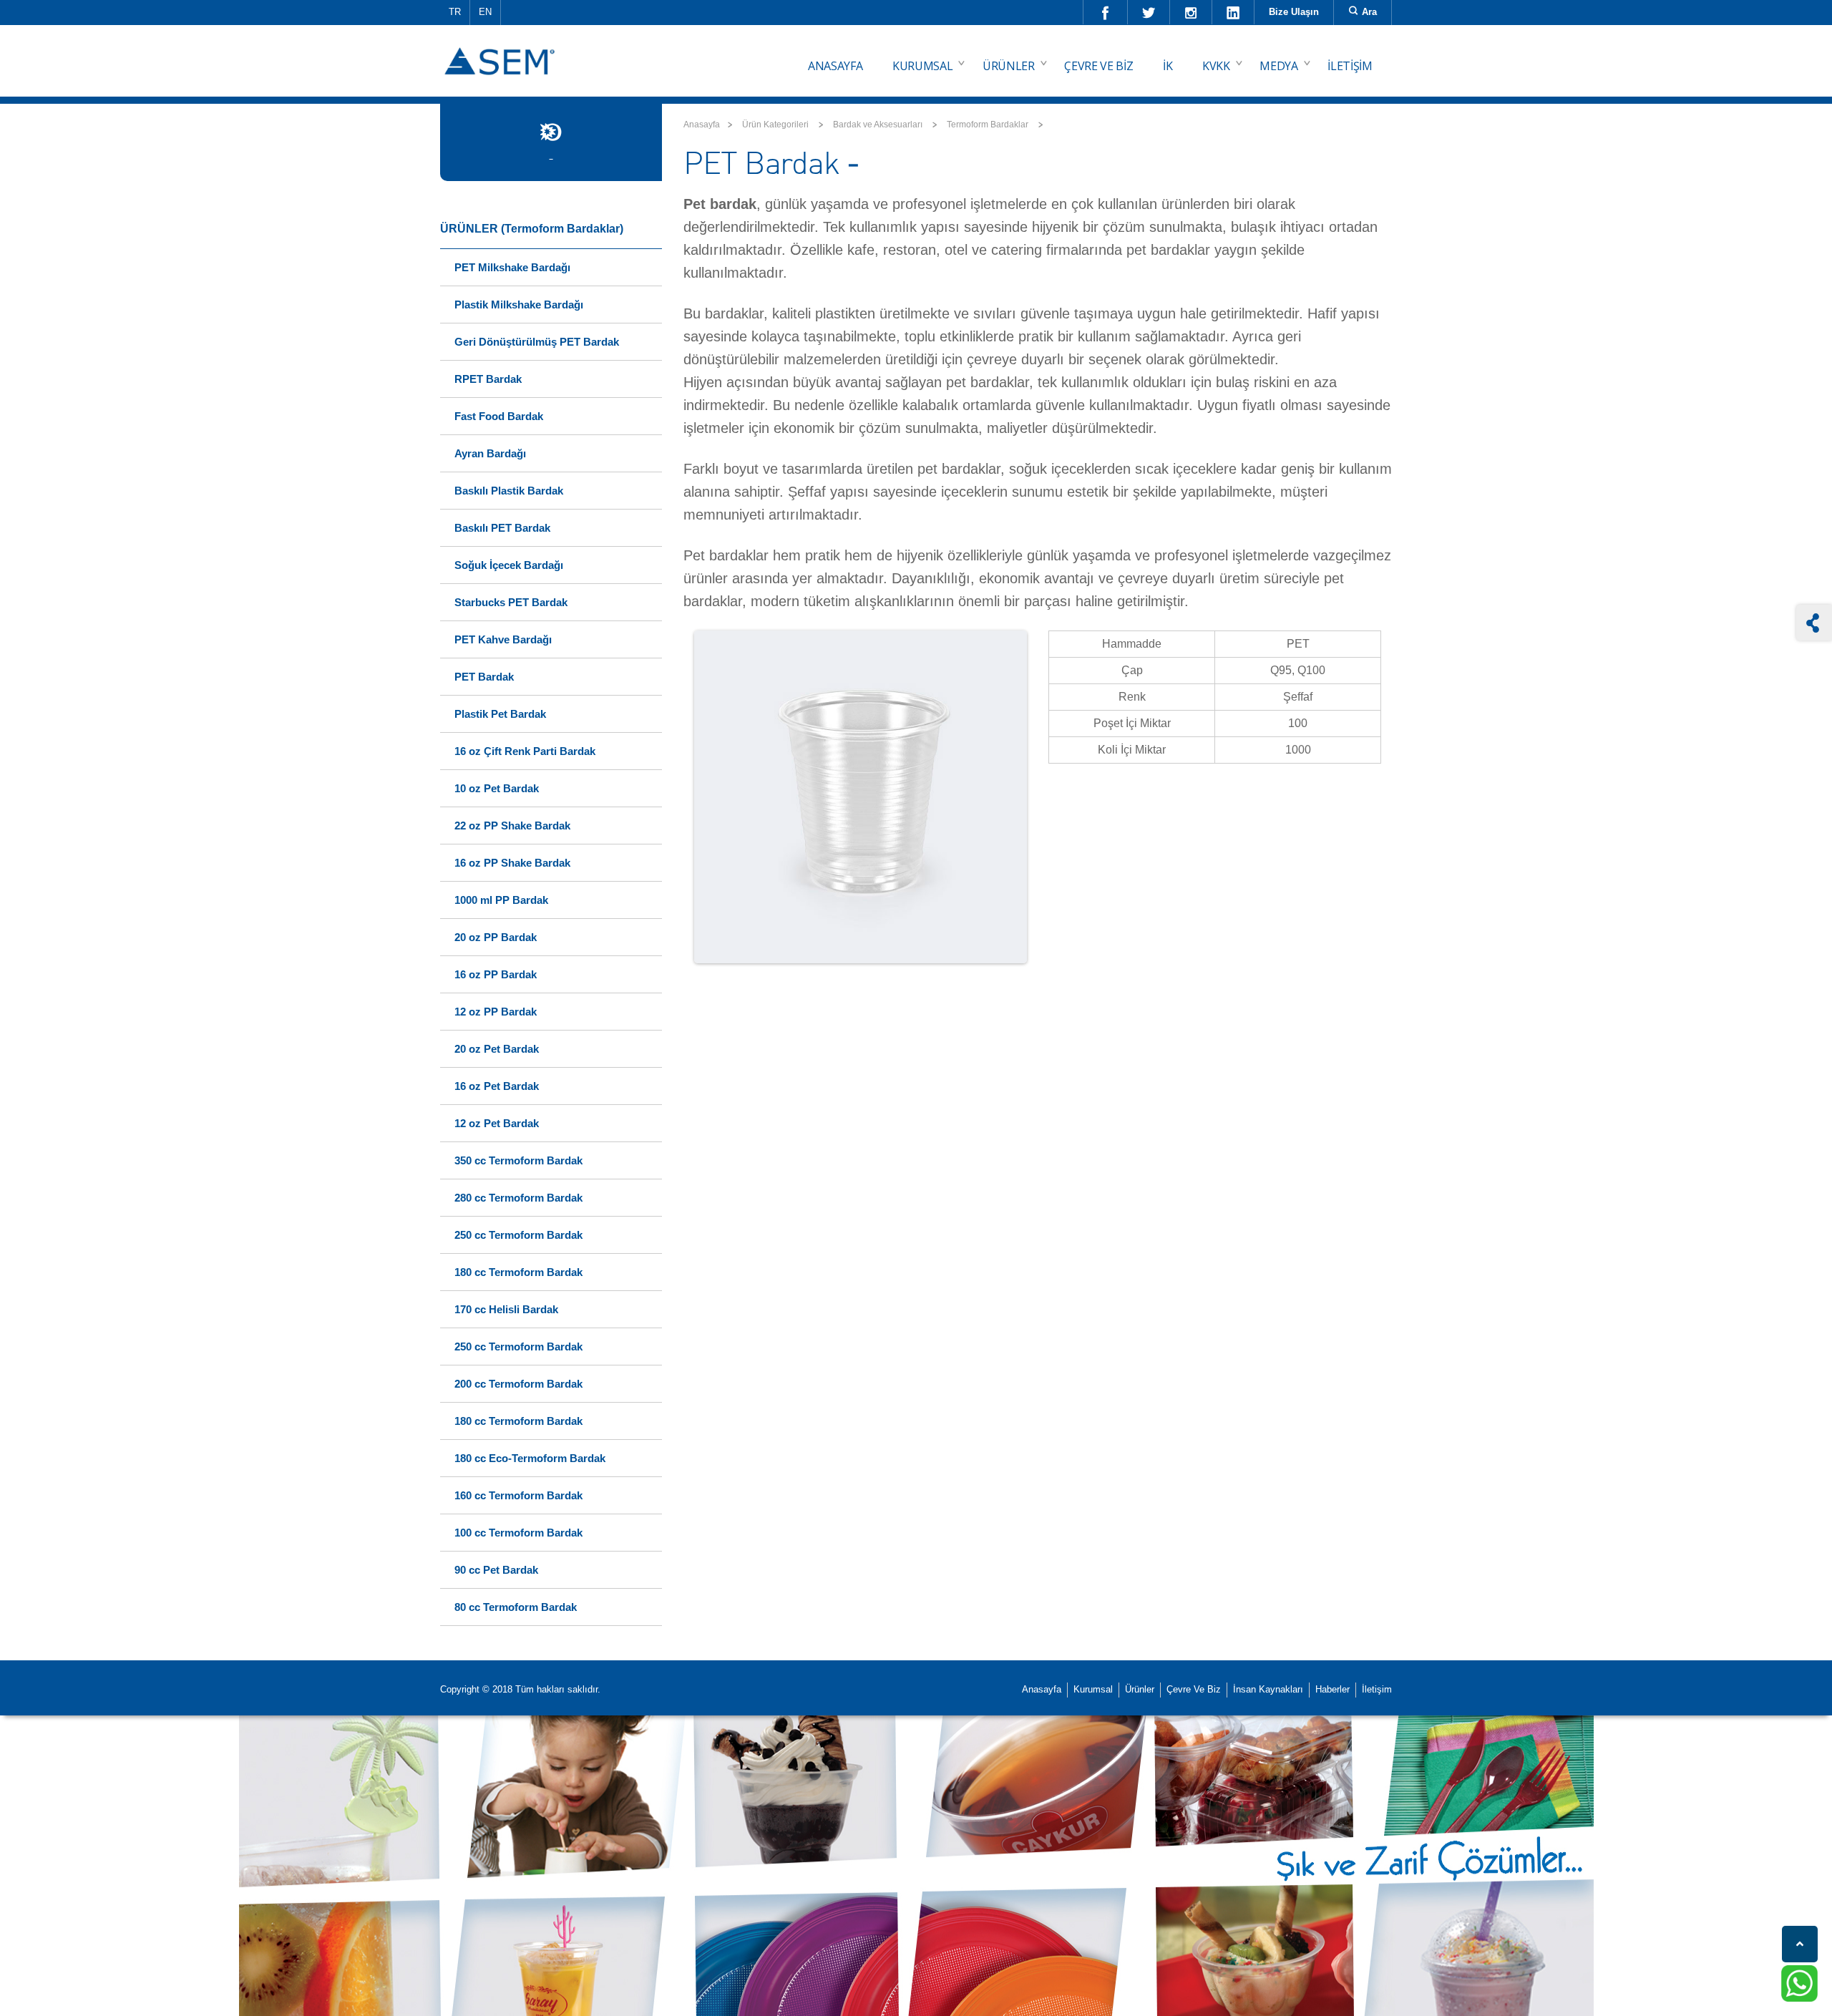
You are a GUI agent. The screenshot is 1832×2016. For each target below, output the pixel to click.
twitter (1149, 12)
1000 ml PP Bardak (501, 900)
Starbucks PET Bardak (511, 602)
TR (455, 12)
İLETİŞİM (1350, 66)
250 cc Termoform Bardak (518, 1235)
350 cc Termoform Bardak (518, 1160)
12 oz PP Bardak (496, 1012)
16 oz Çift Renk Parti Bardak (525, 751)
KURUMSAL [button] (922, 66)
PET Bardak (484, 677)
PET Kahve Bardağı (503, 639)
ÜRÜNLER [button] (1009, 66)
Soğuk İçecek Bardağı (509, 565)
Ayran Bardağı (490, 453)
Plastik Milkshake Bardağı (519, 305)
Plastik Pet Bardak (500, 714)
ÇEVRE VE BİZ (1098, 66)
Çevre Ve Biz (1194, 1689)
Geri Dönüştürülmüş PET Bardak (537, 342)
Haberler (1332, 1689)
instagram (1191, 12)
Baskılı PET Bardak (502, 528)
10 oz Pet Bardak (497, 788)
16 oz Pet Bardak (497, 1086)
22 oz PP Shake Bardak (512, 826)
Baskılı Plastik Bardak (509, 491)
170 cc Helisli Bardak (506, 1309)
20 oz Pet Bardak (497, 1049)
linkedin (1233, 12)
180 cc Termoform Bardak (518, 1272)
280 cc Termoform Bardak (518, 1198)
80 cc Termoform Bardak (516, 1607)
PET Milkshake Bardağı (512, 267)
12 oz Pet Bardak (497, 1123)
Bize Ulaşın (1294, 12)
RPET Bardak (488, 379)
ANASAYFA (835, 66)
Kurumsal (1093, 1689)
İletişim (1377, 1689)
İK (1168, 66)
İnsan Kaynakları (1268, 1689)
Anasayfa (702, 125)
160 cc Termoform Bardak (518, 1495)
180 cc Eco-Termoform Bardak (530, 1458)
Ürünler (1140, 1689)
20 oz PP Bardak (496, 937)
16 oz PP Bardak (496, 974)
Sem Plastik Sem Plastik (502, 51)
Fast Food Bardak (499, 416)
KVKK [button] (1216, 66)
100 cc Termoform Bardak (518, 1533)
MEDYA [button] (1278, 66)
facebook (1106, 12)
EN (485, 12)
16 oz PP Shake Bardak (512, 863)
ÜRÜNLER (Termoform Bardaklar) (532, 229)
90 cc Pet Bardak (496, 1570)
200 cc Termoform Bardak (518, 1384)
